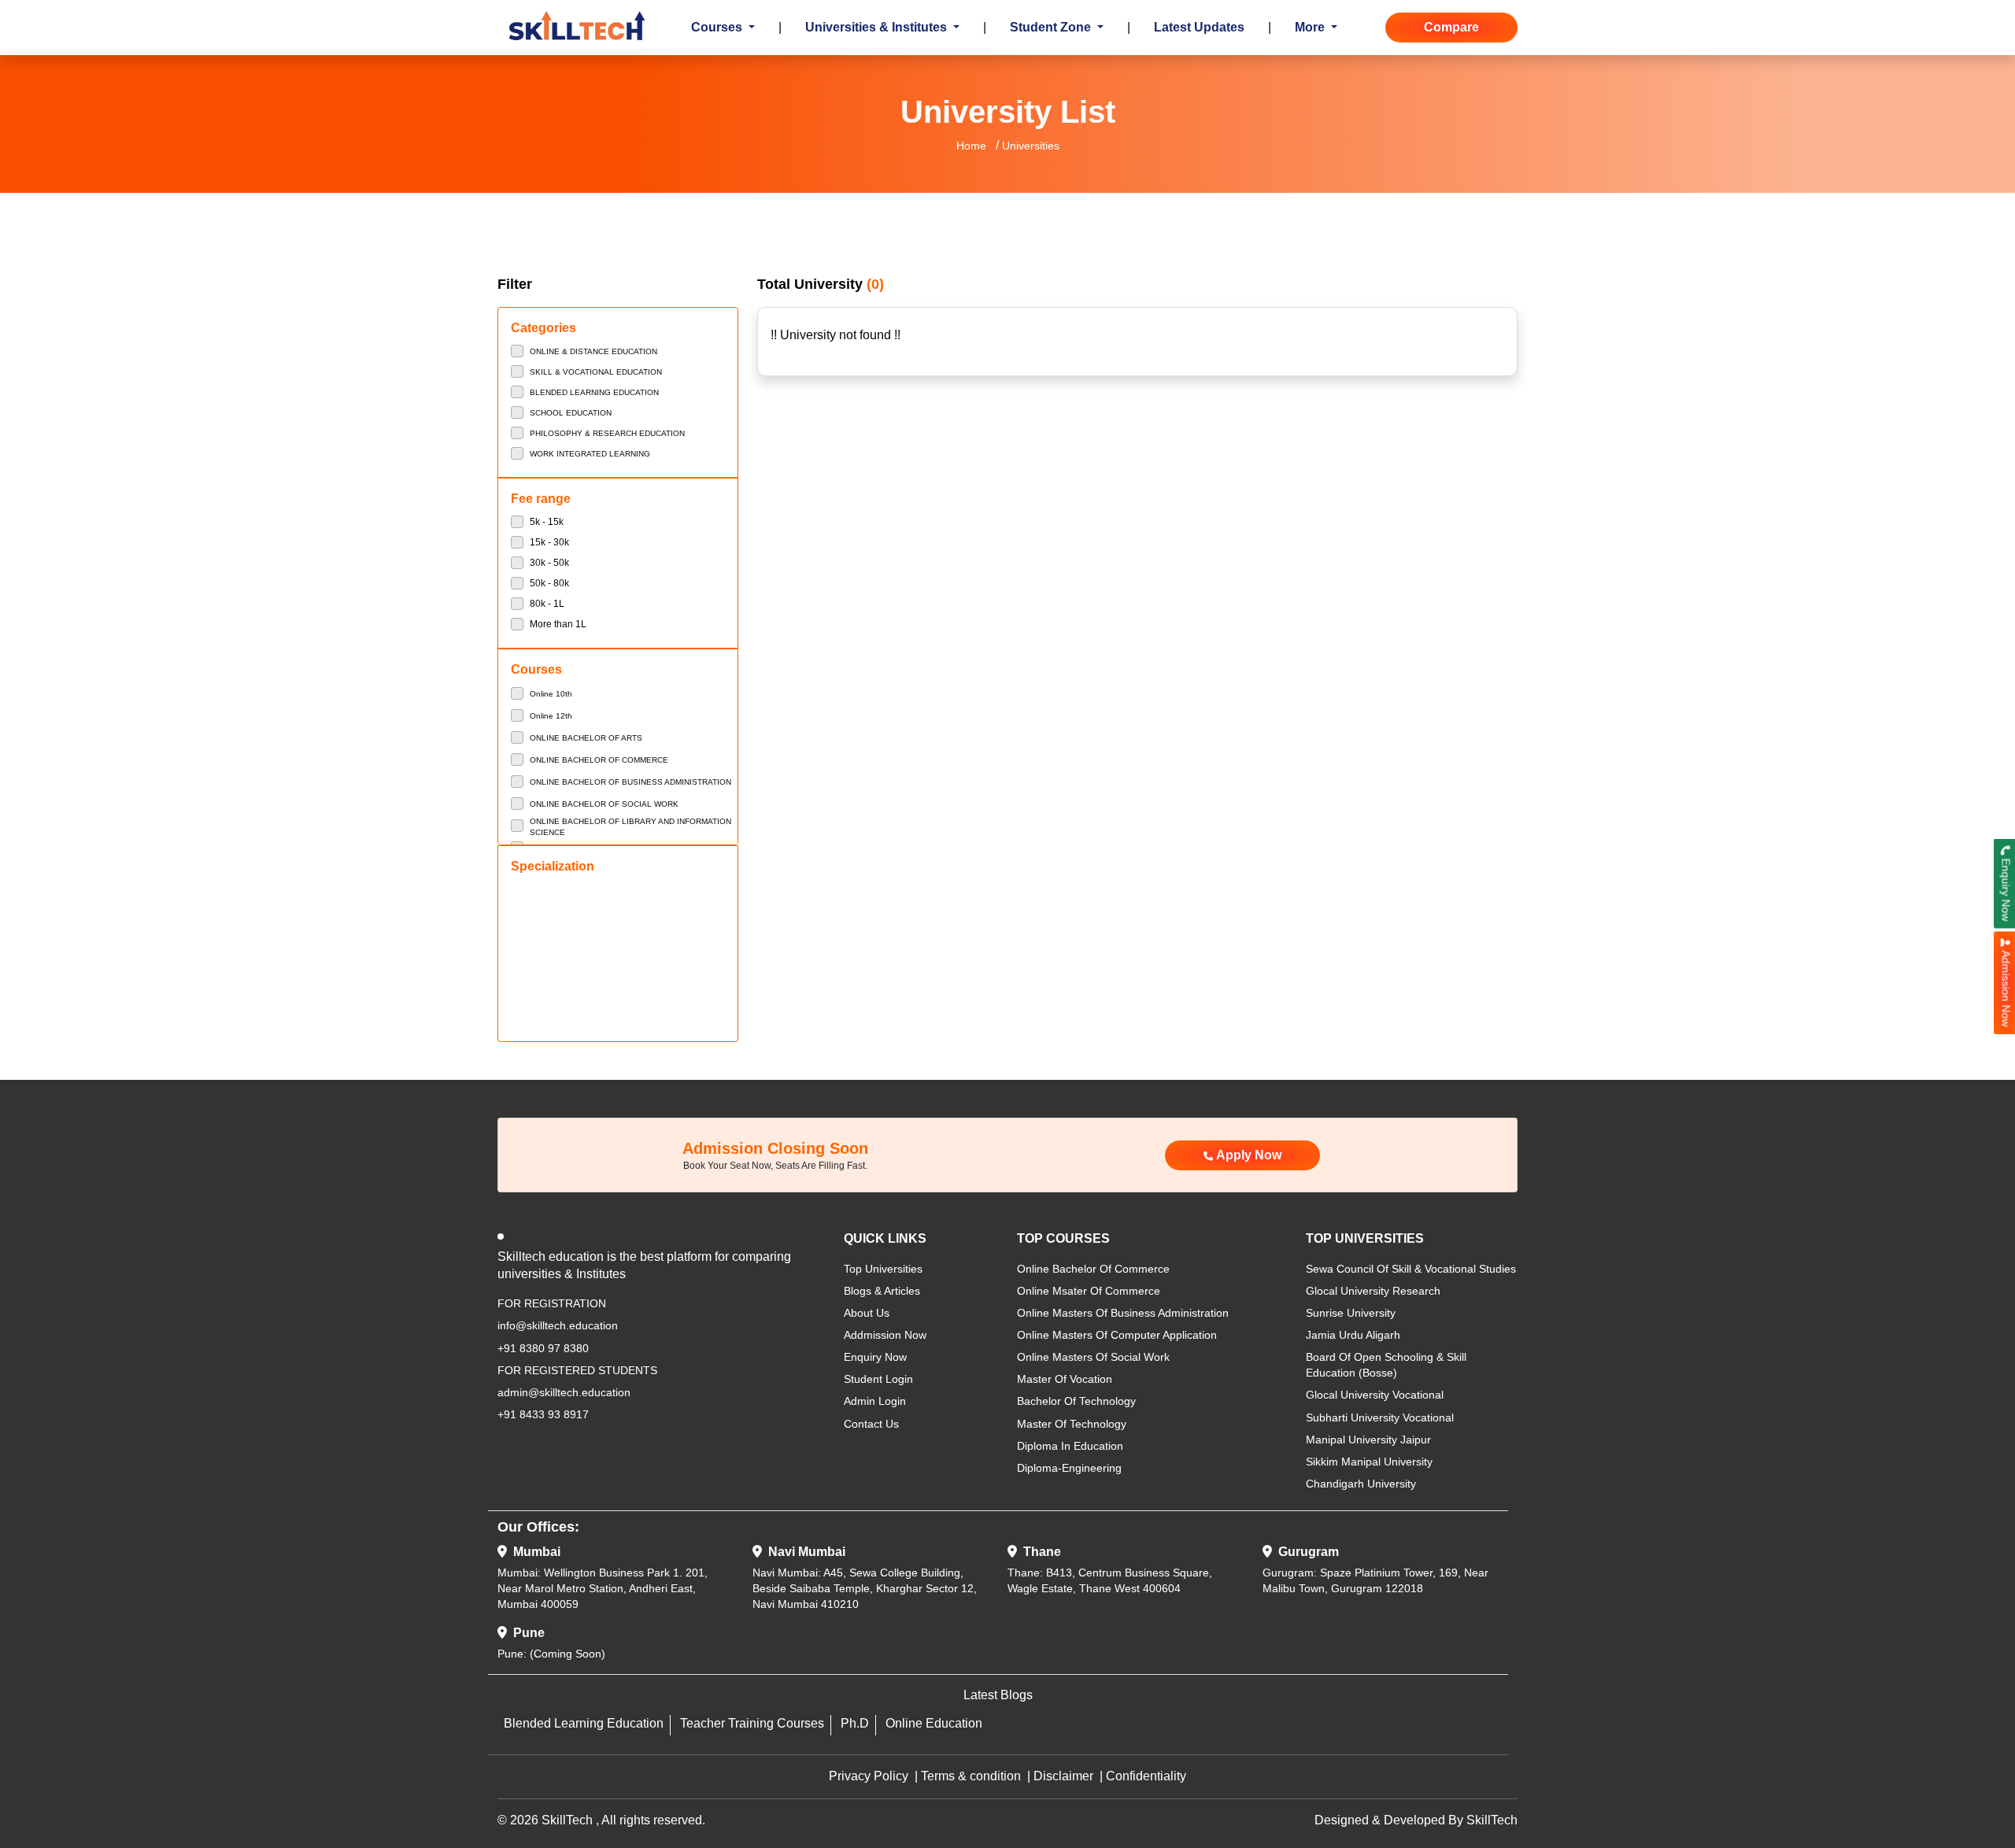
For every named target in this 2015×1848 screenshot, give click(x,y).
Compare (1451, 27)
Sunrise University (1351, 1313)
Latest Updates (1199, 27)
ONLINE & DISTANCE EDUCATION (593, 351)
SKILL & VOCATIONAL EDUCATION (596, 372)
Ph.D (855, 1723)
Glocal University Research (1373, 1291)
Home (971, 146)
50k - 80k (549, 583)
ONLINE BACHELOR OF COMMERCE (599, 760)
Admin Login (875, 1401)
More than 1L (558, 624)
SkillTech (1492, 1820)
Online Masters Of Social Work (1093, 1357)
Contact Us (871, 1424)
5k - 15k (547, 522)
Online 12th (551, 716)
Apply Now (1249, 1155)
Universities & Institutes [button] (878, 27)
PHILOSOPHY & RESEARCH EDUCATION (607, 433)
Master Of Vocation (1065, 1379)
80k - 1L (547, 604)
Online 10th (551, 694)
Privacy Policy (869, 1776)
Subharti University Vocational (1380, 1417)
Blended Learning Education (584, 1723)
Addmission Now (885, 1335)
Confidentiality (1146, 1776)
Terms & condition (971, 1776)
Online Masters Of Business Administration (1123, 1313)
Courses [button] (718, 27)
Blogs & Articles (882, 1291)
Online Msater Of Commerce (1089, 1291)
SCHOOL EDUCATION (571, 413)
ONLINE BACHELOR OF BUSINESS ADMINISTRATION (630, 782)
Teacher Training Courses (752, 1723)
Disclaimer (1063, 1776)
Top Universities (883, 1269)
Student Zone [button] (1052, 27)
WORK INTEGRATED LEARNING (590, 454)
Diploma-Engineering (1069, 1468)
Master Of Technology (1072, 1424)
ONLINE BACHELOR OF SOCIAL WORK (604, 804)
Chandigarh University (1361, 1484)
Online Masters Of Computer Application (1117, 1335)
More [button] (1311, 27)
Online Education (934, 1723)
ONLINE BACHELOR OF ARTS (586, 738)
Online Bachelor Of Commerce (1093, 1269)
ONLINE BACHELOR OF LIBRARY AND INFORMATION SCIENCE (630, 827)
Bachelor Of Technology (1076, 1401)
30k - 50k (549, 563)
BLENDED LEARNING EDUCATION (594, 392)
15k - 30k (549, 542)
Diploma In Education (1070, 1446)
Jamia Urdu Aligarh (1353, 1335)
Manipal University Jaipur (1368, 1440)
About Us (867, 1313)
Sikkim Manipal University (1369, 1462)
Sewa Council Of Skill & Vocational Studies (1411, 1269)
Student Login (878, 1379)
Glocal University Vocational (1375, 1395)
